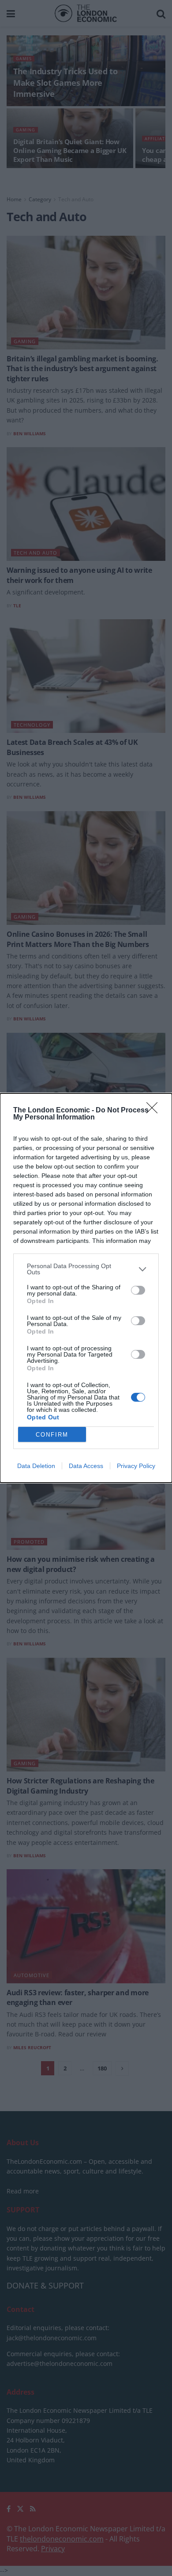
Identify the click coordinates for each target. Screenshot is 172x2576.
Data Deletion (36, 1466)
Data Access (86, 1466)
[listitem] (86, 1269)
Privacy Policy (136, 1466)
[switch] (138, 1290)
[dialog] (86, 1288)
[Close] (155, 1111)
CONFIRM (52, 1435)
